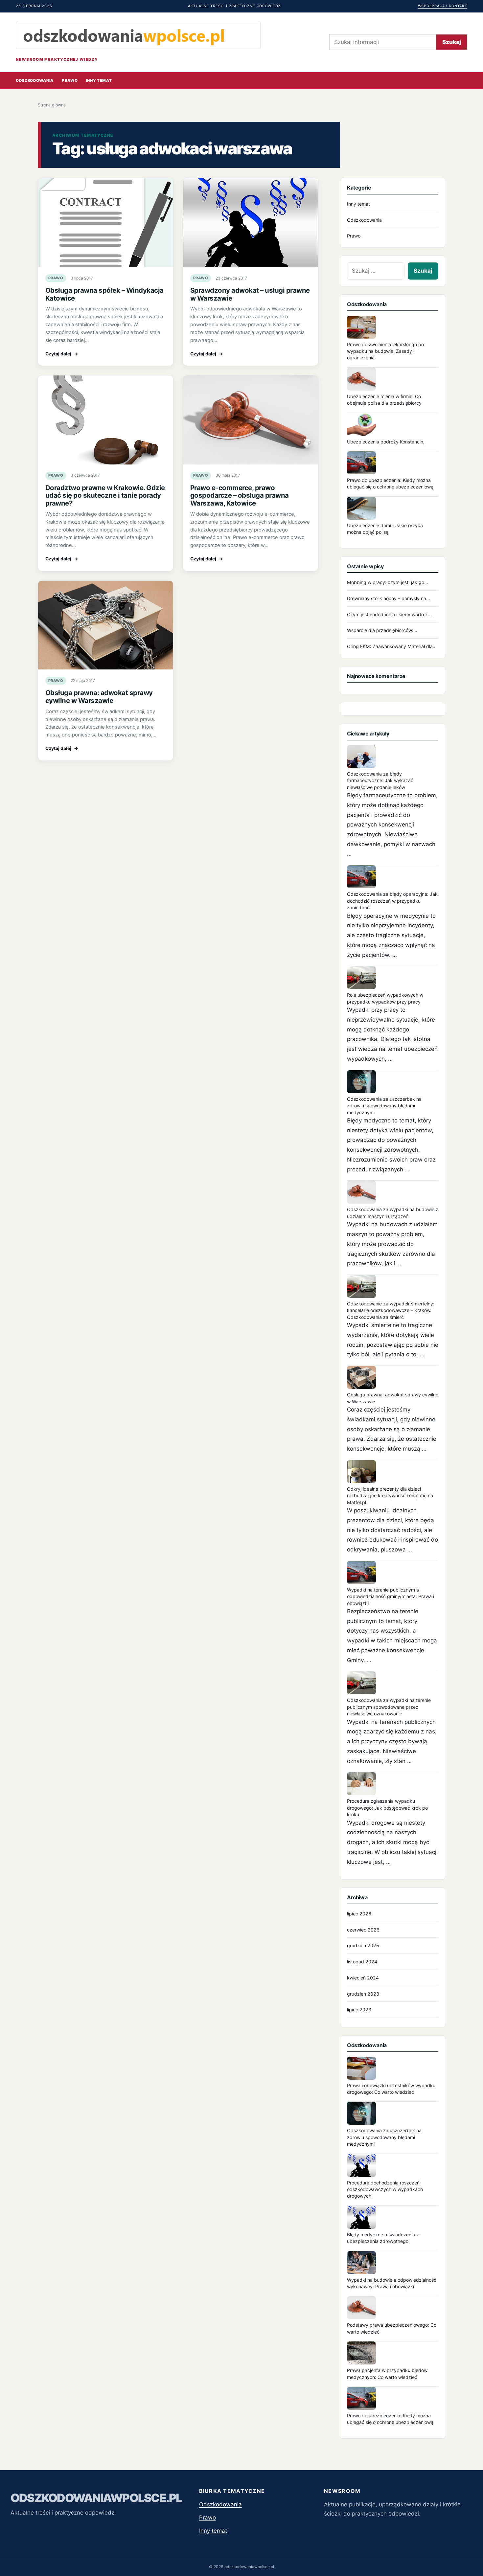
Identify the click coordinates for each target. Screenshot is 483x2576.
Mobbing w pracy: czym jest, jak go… (388, 582)
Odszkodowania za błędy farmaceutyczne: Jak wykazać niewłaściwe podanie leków (380, 780)
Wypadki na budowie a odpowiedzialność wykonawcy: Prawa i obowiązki (392, 2283)
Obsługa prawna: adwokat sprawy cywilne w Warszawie (99, 697)
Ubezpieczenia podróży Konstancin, (386, 442)
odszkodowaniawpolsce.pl (96, 2498)
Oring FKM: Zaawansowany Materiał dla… (392, 646)
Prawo (70, 80)
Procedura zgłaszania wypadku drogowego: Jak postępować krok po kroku (387, 1808)
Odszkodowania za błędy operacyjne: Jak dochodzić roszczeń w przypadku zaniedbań (392, 901)
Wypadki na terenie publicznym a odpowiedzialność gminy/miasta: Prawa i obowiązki (391, 1596)
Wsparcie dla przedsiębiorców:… (382, 630)
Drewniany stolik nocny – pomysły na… (389, 598)
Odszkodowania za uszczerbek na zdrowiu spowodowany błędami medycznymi (384, 1106)
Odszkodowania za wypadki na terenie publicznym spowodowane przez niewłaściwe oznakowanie (389, 1707)
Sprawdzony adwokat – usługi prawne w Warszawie (250, 294)
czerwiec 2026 (363, 1930)
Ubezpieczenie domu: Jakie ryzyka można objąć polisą (385, 529)
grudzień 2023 (363, 1994)
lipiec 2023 (359, 2010)
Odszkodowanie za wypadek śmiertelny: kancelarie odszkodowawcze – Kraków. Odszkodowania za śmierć (391, 1310)
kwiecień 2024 (363, 1978)
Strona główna (52, 105)
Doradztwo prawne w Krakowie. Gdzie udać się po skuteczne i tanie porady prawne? (105, 496)
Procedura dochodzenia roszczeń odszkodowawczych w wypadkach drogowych (385, 2189)
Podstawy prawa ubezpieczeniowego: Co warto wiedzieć (392, 2328)
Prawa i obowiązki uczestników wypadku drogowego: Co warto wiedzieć (391, 2089)
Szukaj (452, 42)
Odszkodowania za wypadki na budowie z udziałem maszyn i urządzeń (393, 1213)
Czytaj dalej (62, 354)
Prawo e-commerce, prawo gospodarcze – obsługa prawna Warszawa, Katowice (240, 496)
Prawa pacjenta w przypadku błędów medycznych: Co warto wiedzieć (387, 2373)
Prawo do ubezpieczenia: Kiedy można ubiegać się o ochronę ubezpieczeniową (390, 483)
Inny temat (99, 80)
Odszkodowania (35, 80)
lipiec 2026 (359, 1914)
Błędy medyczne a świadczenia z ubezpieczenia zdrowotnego (383, 2238)
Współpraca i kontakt (443, 6)
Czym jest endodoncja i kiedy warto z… (389, 614)
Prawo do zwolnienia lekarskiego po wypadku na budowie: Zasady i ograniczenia (385, 351)
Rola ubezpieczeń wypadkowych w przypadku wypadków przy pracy (385, 998)
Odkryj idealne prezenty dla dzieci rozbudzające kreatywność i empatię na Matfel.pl (390, 1496)
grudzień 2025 (363, 1945)
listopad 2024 (362, 1962)
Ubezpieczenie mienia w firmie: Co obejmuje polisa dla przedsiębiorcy (384, 400)
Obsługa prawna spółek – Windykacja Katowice (104, 294)
